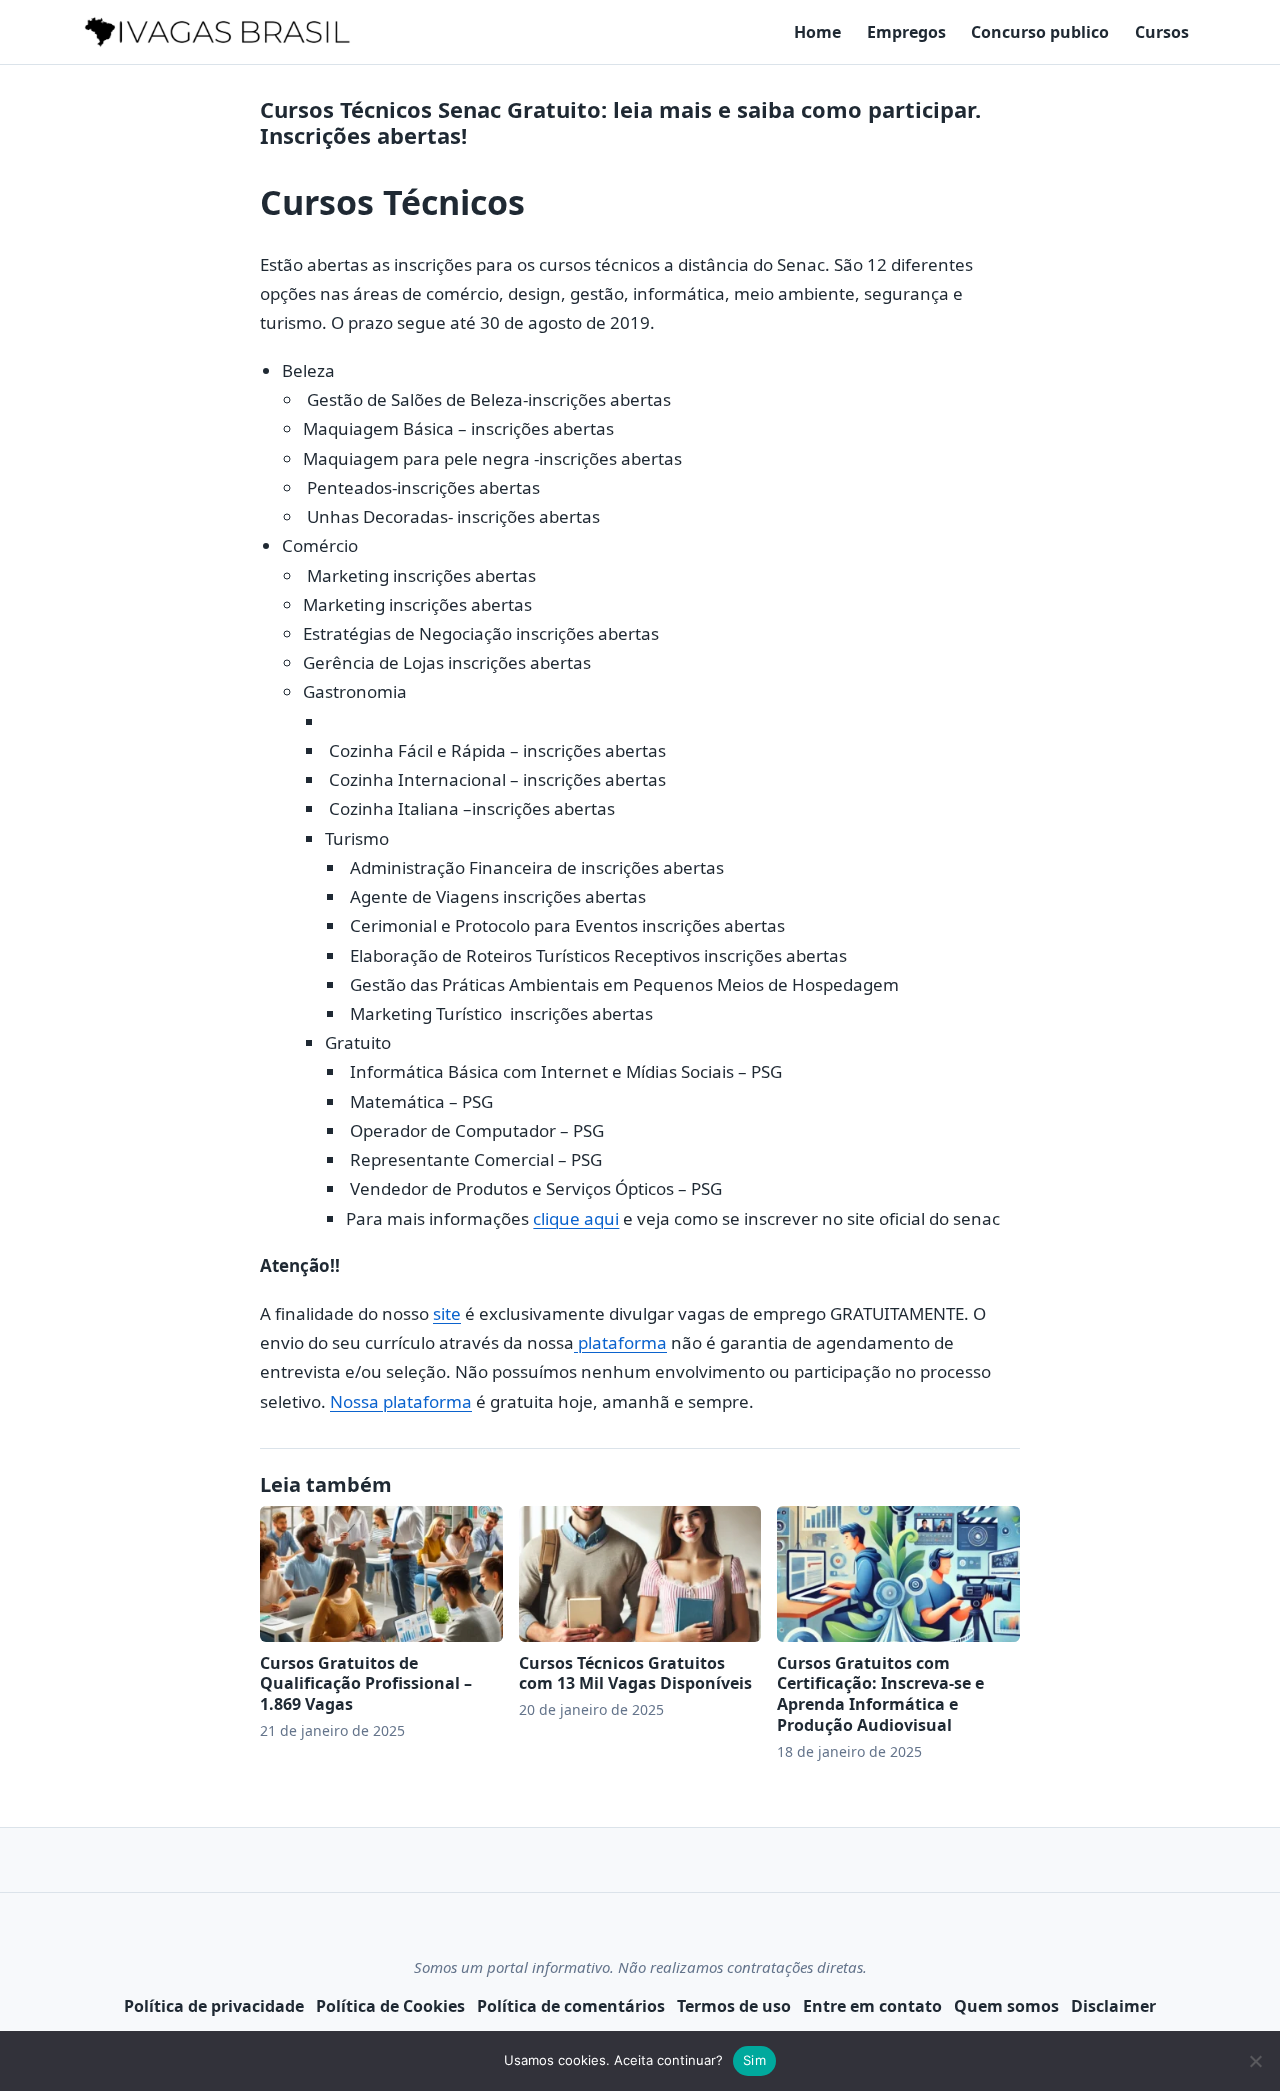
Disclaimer (1113, 2006)
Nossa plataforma (401, 1401)
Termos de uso (734, 2006)
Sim (754, 2060)
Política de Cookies (390, 2006)
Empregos (906, 32)
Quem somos (1006, 2006)
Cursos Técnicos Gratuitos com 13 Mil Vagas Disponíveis (635, 1673)
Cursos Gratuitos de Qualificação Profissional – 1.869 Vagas (366, 1684)
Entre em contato (872, 2006)
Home (817, 32)
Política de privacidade (214, 2006)
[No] (1255, 2061)
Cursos (1162, 32)
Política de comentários (571, 2006)
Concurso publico (1040, 32)
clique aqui (576, 1218)
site (447, 1313)
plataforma (620, 1342)
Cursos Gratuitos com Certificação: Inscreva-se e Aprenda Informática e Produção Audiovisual (880, 1694)
